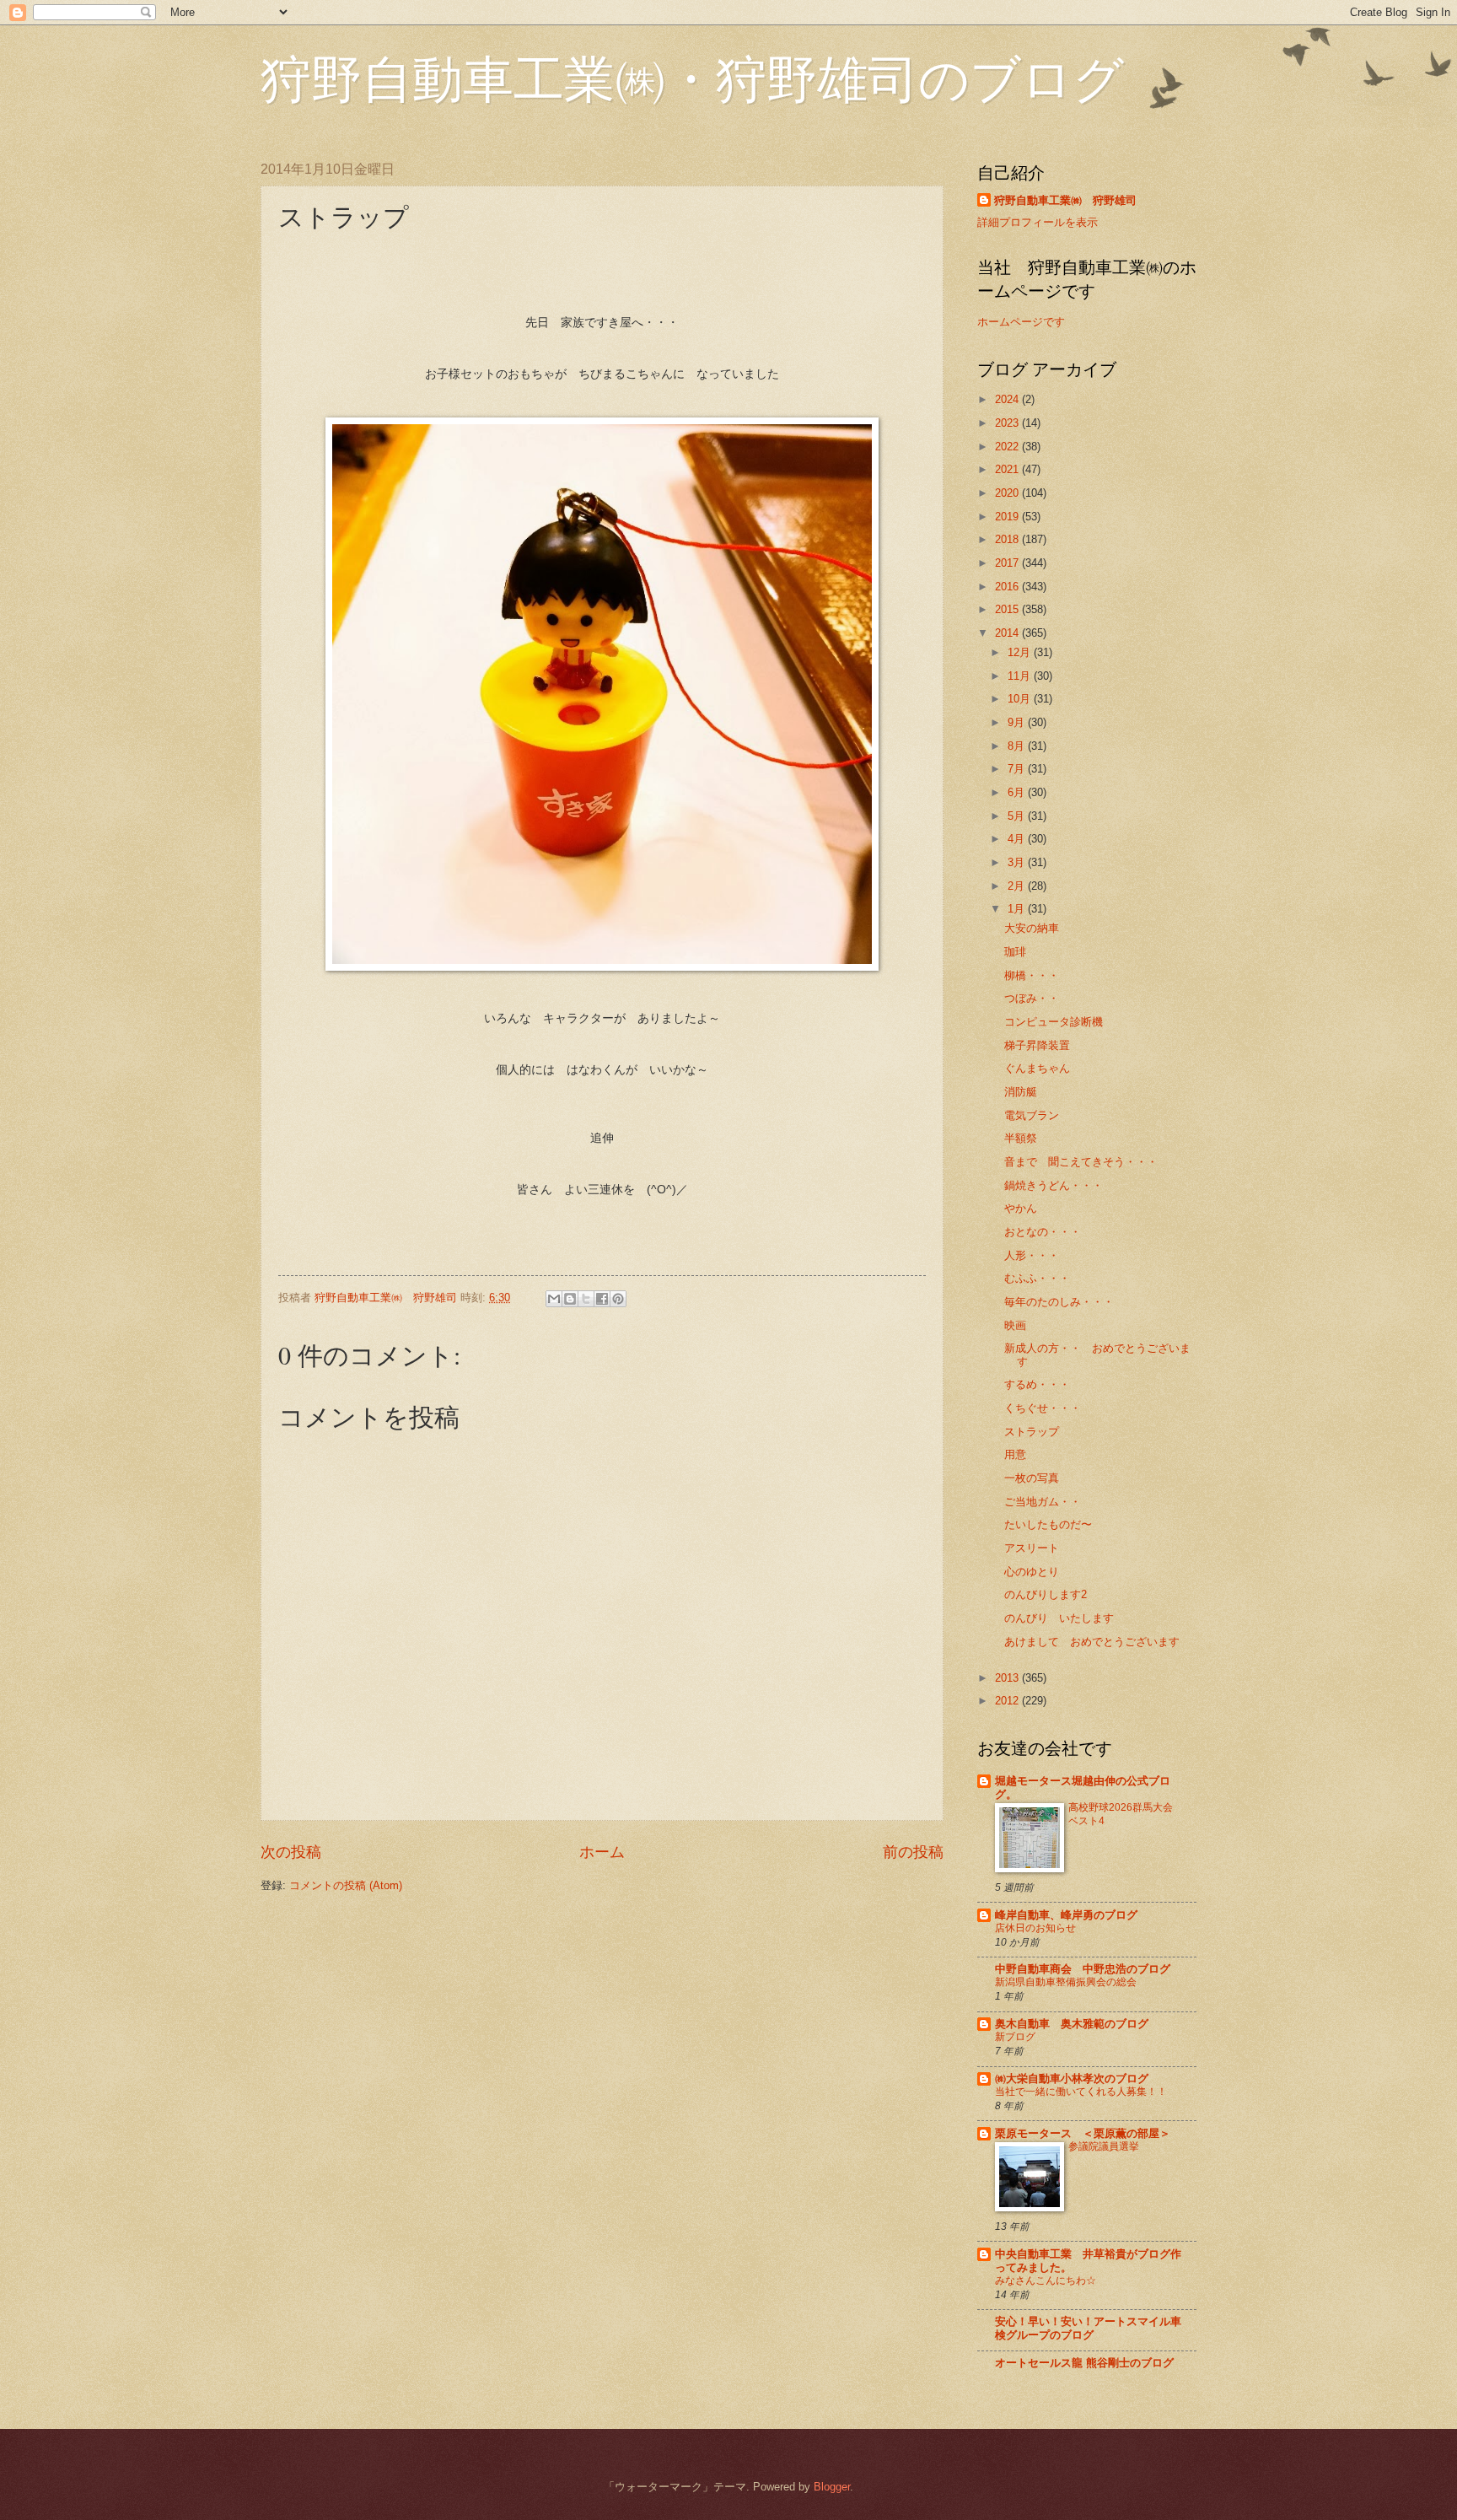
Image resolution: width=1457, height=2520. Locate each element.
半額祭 (1021, 1138)
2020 (1008, 493)
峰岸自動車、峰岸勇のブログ (1066, 1915)
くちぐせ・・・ (1043, 1408)
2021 (1008, 469)
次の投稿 (291, 1852)
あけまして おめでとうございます (1092, 1642)
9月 (1018, 722)
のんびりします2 (1046, 1594)
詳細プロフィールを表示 (1038, 222)
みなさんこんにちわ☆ (1046, 2280)
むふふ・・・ (1037, 1278)
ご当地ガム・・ (1043, 1502)
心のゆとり (1032, 1572)
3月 (1018, 862)
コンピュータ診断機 (1054, 1022)
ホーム (602, 1852)
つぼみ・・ (1032, 998)
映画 (1015, 1325)
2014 (1008, 633)
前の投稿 (913, 1852)
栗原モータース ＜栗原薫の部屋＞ (1083, 2133)
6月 (1018, 792)
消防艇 (1021, 1092)
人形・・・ (1032, 1255)
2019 (1008, 517)
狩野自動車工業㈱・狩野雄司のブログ (692, 78)
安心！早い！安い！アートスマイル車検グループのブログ (1088, 2328)
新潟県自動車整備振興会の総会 (1066, 1982)
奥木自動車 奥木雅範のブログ (1072, 2024)
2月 (1018, 886)
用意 (1015, 1454)
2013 (1008, 1678)
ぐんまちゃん (1037, 1068)
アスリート (1032, 1548)
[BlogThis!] (570, 1299)
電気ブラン (1032, 1115)
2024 (1008, 399)
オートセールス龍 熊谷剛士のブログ (1084, 2363)
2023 (1008, 423)
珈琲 (1015, 952)
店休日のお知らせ (1035, 1928)
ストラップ (1032, 1432)
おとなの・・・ (1043, 1232)
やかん (1021, 1208)
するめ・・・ (1037, 1384)
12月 (1021, 652)
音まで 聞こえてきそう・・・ (1081, 1162)
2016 (1008, 587)
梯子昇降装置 (1037, 1045)
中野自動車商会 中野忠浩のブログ (1083, 1969)
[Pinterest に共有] (618, 1299)
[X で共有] (586, 1299)
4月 (1018, 839)
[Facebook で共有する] (602, 1299)
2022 (1008, 447)
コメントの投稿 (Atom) (346, 1885)
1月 (1018, 909)
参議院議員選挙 (1104, 2146)
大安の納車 (1032, 928)
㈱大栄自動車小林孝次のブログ (1072, 2078)
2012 (1008, 1701)
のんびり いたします (1059, 1618)
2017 (1008, 563)
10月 (1021, 699)
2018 (1008, 539)
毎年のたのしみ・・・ (1059, 1302)
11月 (1021, 676)
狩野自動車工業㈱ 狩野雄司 (1065, 200)
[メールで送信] (554, 1299)
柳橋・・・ (1032, 975)
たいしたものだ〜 (1048, 1524)
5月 (1018, 816)
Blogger (832, 2487)
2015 (1008, 609)
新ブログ (1015, 2037)
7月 (1018, 769)
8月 (1018, 746)
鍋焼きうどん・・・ (1054, 1185)
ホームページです (1021, 322)
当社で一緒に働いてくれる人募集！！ (1081, 2092)
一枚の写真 (1032, 1478)
